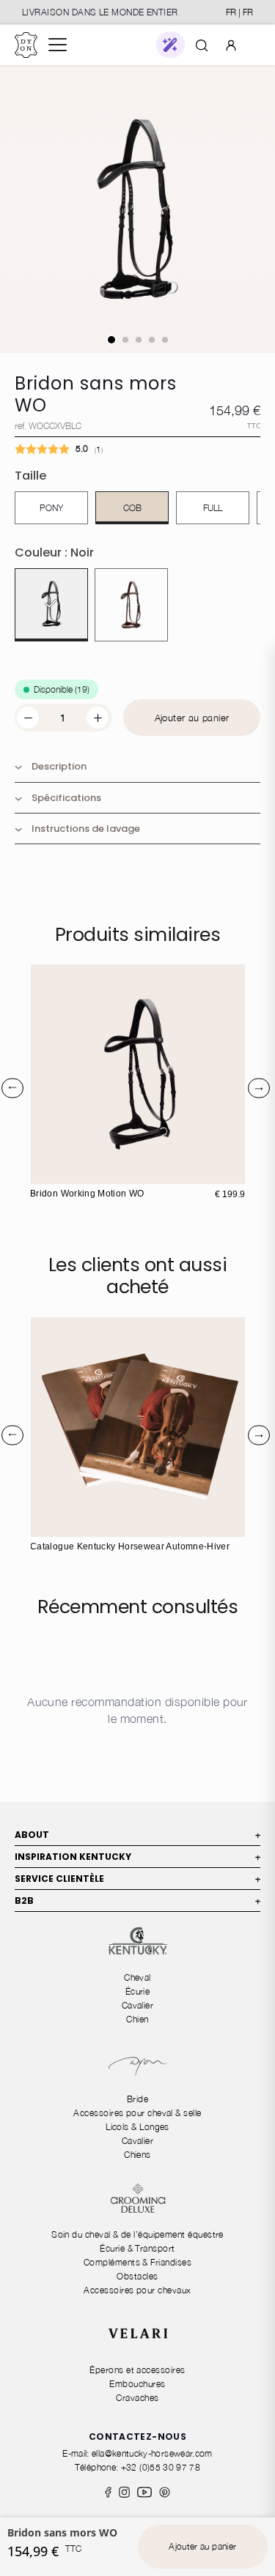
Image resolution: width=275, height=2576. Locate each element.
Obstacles (137, 2276)
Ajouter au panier (192, 718)
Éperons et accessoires (137, 2370)
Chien (137, 2019)
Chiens (137, 2155)
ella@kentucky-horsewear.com (152, 2453)
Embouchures (137, 2384)
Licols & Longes (137, 2127)
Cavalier (138, 2005)
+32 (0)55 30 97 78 (161, 2467)
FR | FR (239, 12)
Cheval (137, 1977)
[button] (170, 45)
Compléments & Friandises (137, 2262)
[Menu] (58, 45)
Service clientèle (137, 1879)
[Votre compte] (231, 45)
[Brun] (131, 605)
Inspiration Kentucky (137, 1857)
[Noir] (51, 605)
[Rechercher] (202, 45)
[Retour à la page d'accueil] (26, 45)
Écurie (138, 1991)
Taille (30, 476)
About (137, 1835)
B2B (137, 1901)
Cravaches (137, 2398)
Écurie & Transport (137, 2248)
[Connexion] (231, 44)
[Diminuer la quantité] (28, 718)
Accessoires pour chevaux (137, 2290)
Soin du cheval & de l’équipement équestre (137, 2234)
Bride (137, 2099)
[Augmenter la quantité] (98, 718)
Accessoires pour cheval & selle (137, 2113)
